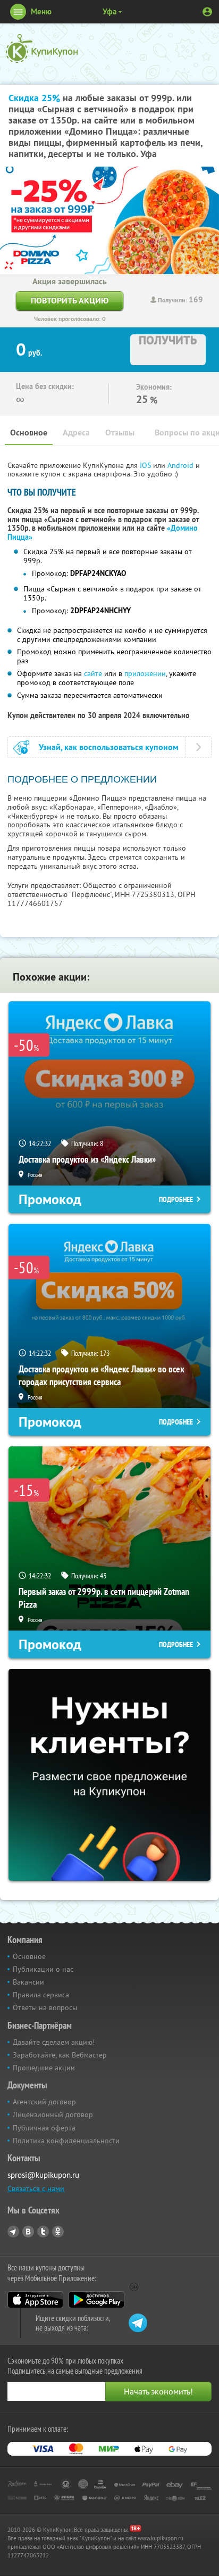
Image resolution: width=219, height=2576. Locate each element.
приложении (145, 673)
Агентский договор (44, 2102)
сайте (93, 673)
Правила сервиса (41, 1995)
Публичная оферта (44, 2128)
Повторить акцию (70, 301)
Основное (29, 433)
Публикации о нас (43, 1969)
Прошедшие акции (44, 2068)
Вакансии (28, 1982)
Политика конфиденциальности (66, 2141)
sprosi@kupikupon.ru (43, 2175)
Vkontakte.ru (28, 2232)
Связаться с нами (36, 2188)
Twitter (43, 2232)
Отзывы (120, 433)
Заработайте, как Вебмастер (60, 2055)
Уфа (109, 11)
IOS (146, 465)
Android (182, 465)
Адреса (76, 433)
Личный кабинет (207, 12)
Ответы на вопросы (45, 2007)
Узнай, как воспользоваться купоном (109, 747)
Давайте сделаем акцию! (54, 2042)
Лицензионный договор (53, 2114)
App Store (35, 2300)
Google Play (96, 2300)
